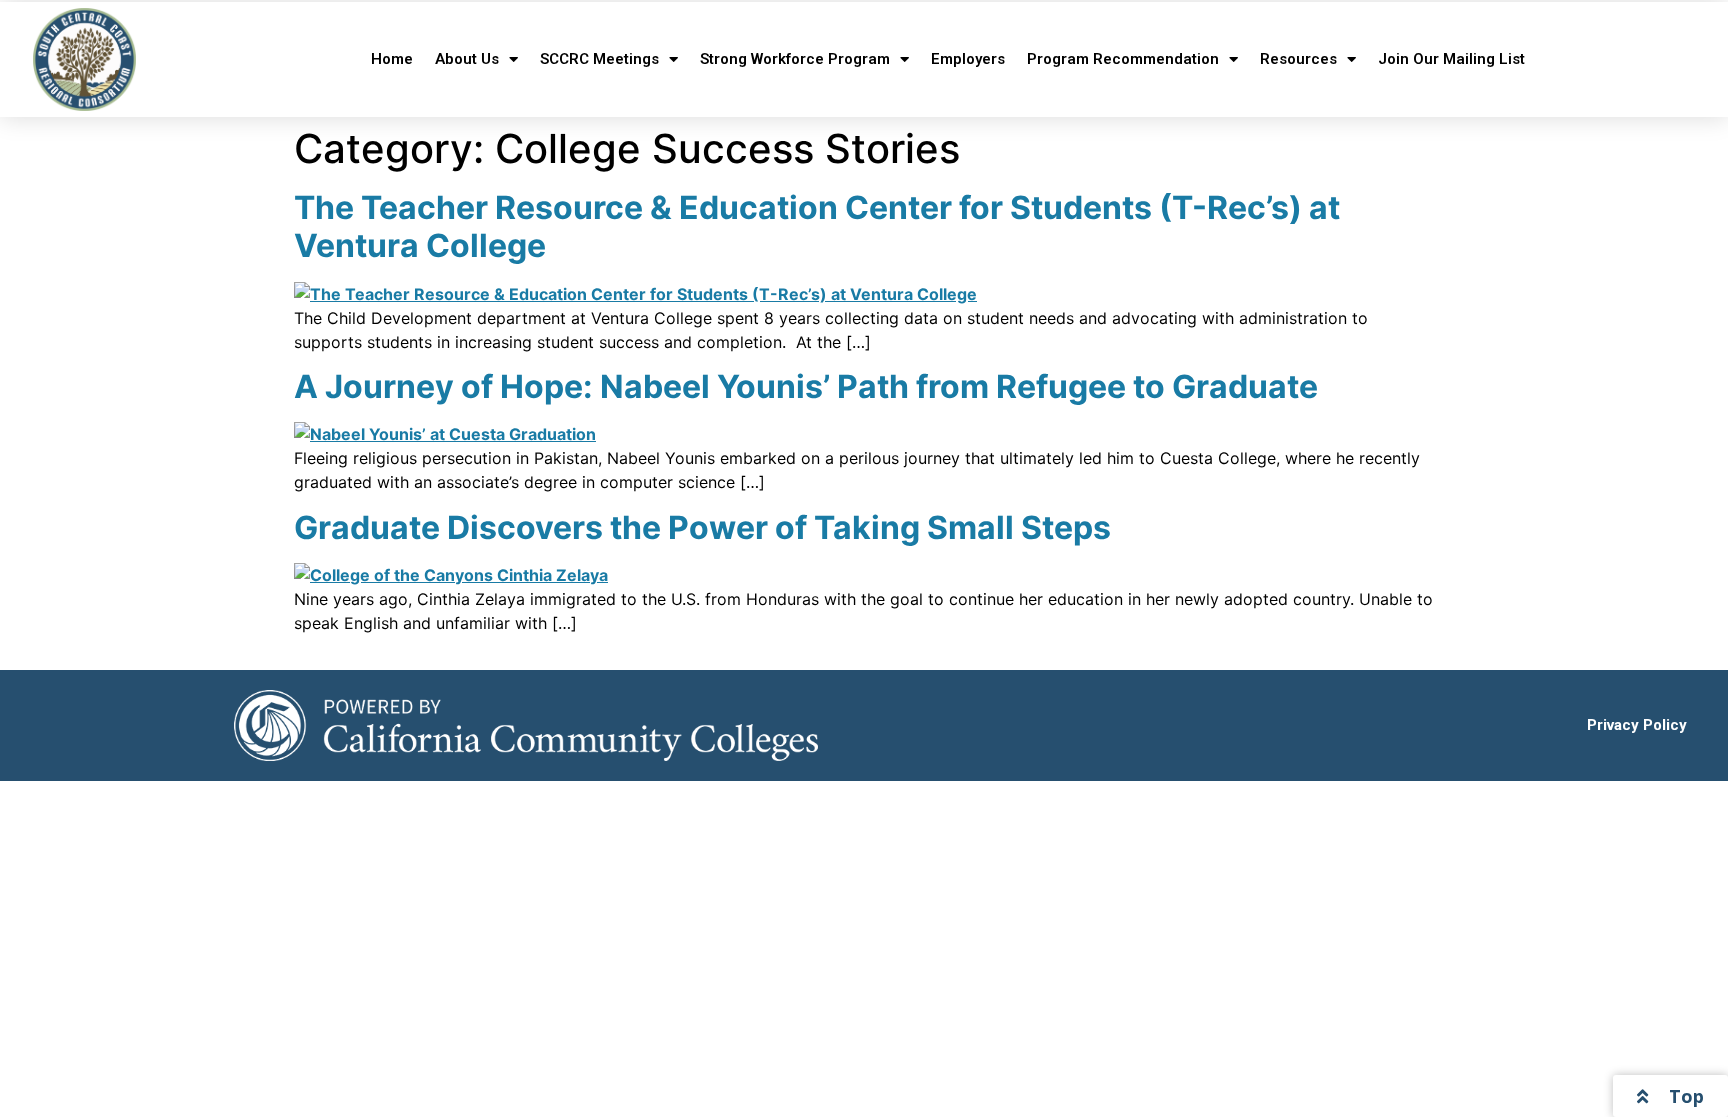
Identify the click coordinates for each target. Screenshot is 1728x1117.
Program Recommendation (1123, 59)
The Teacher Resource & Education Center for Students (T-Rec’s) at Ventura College (817, 226)
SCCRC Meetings (599, 59)
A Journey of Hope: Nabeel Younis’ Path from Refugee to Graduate (806, 386)
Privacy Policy (1637, 725)
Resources (1298, 59)
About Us (467, 59)
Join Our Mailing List (1451, 59)
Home (392, 59)
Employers (968, 59)
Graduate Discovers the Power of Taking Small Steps (702, 527)
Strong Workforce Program (795, 59)
